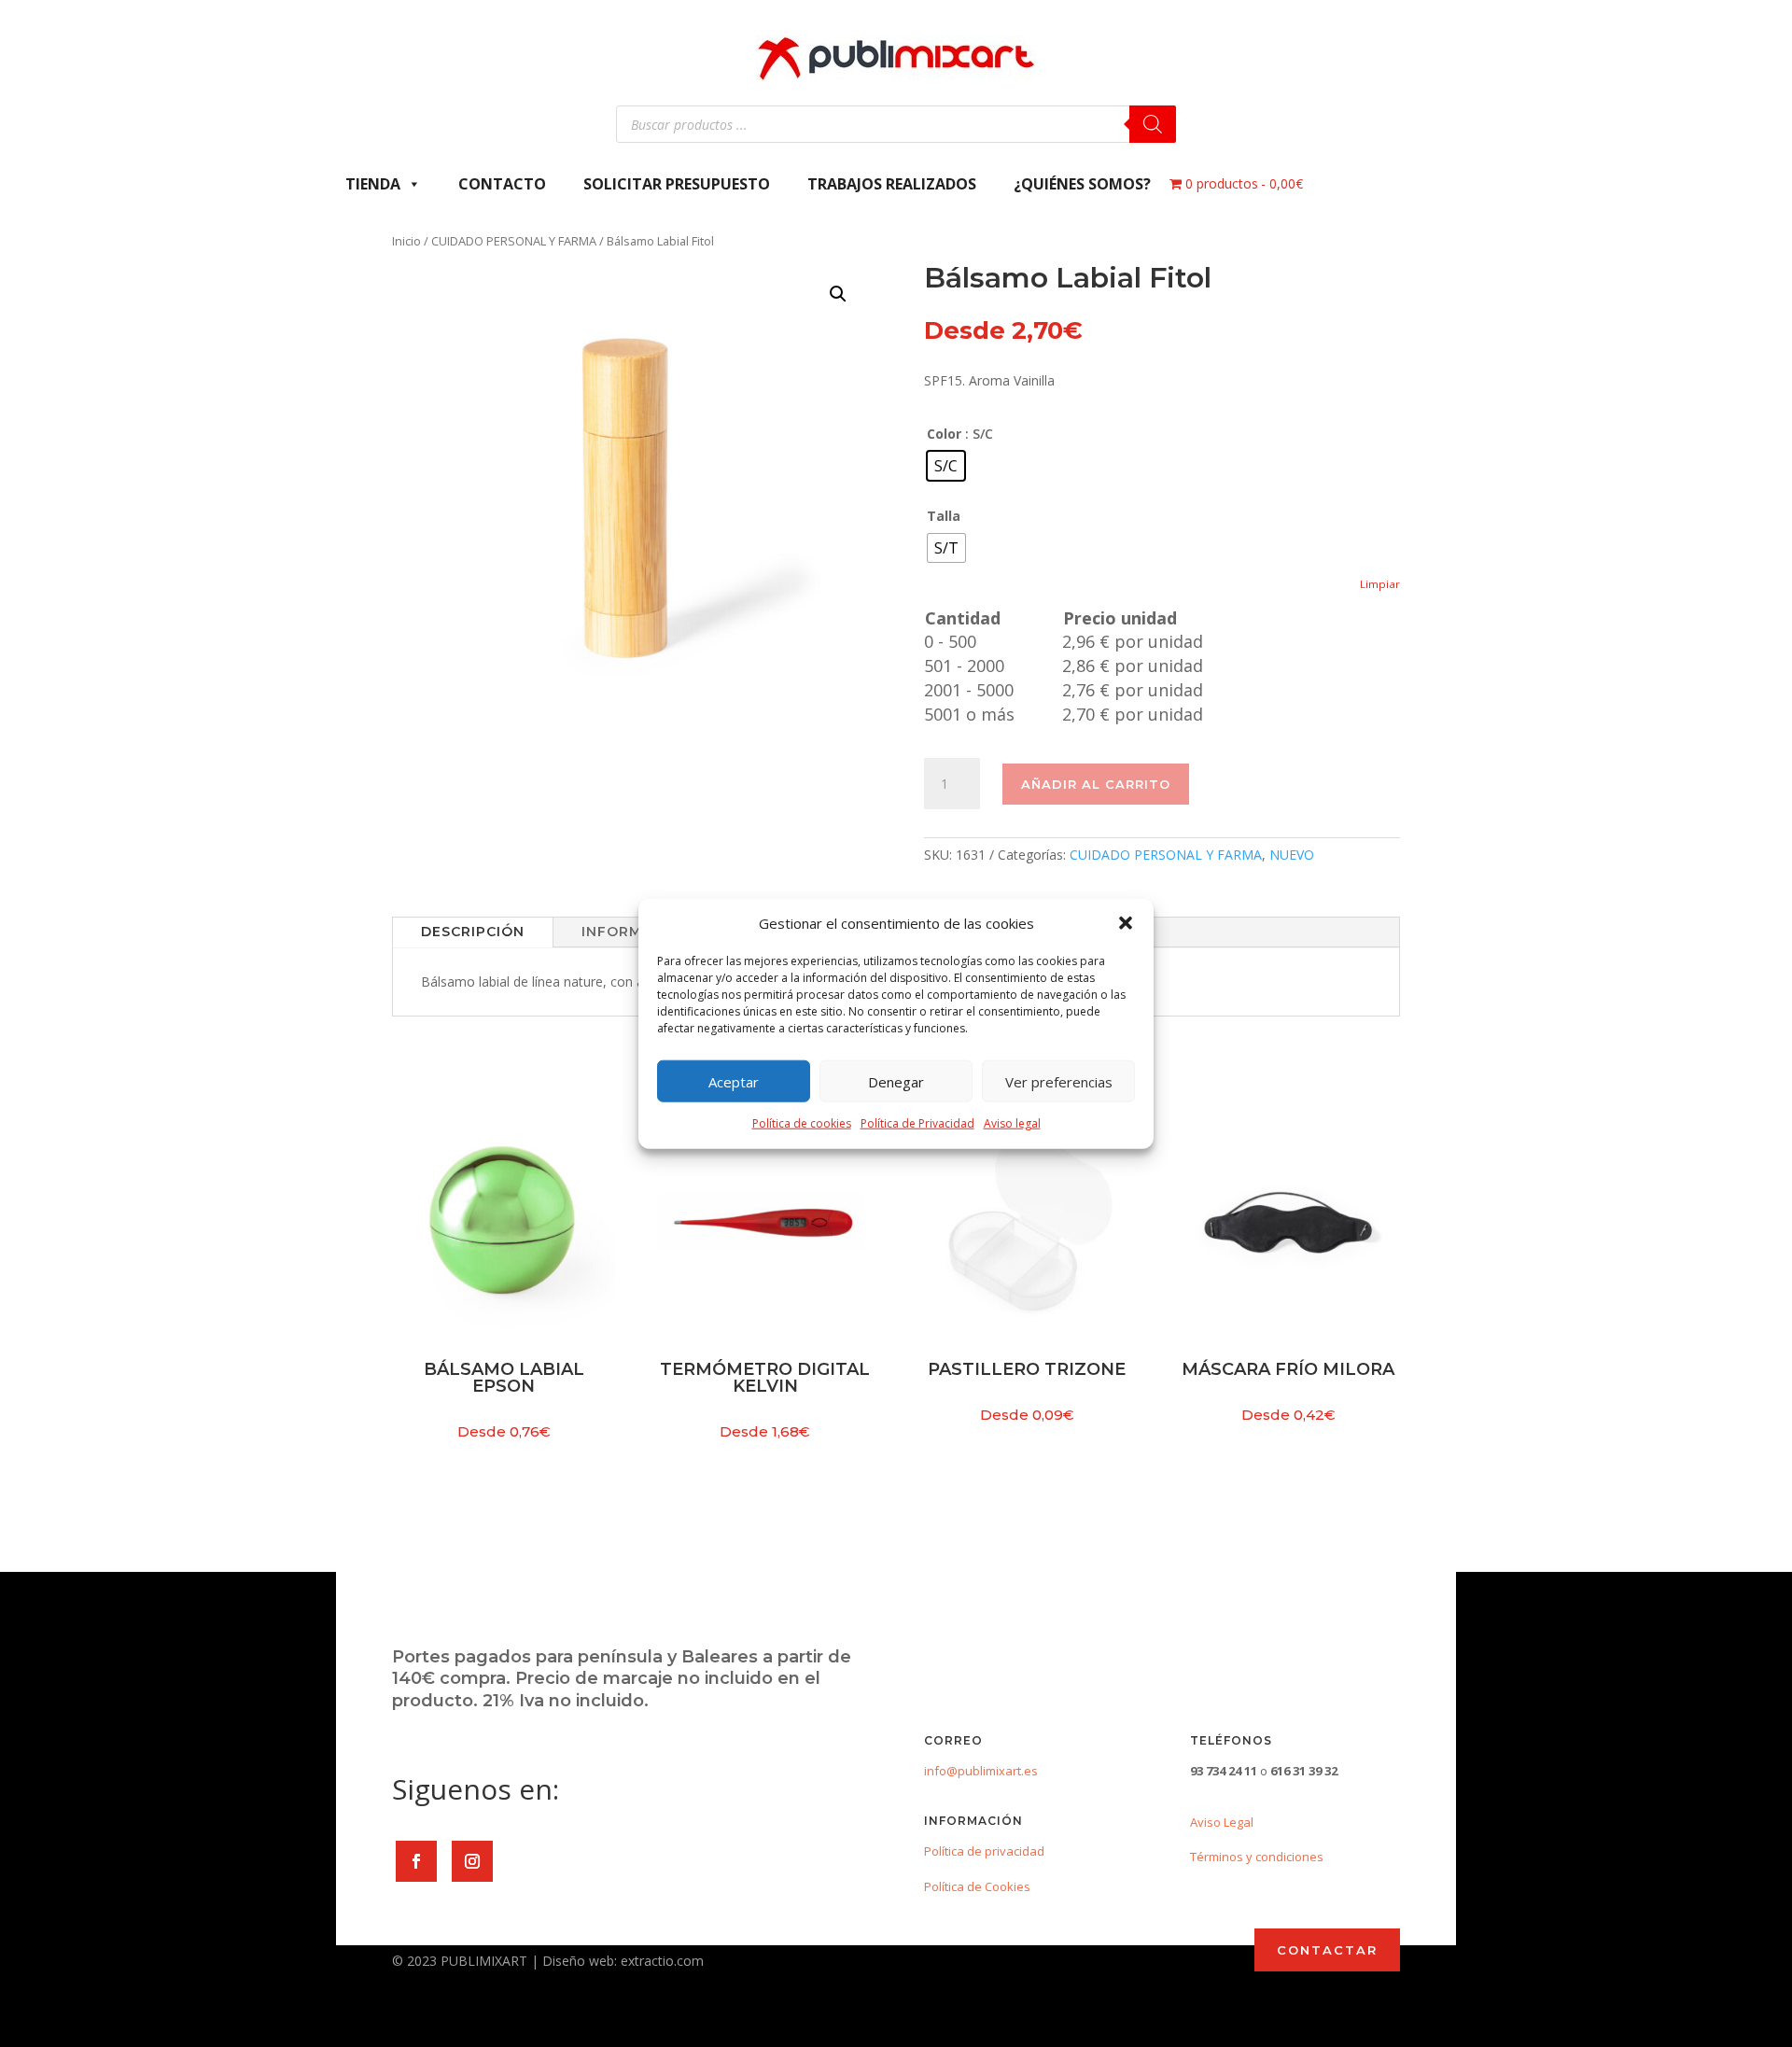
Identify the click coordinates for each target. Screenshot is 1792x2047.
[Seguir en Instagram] (472, 1861)
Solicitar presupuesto (677, 184)
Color (944, 434)
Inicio (406, 241)
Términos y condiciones (1257, 1857)
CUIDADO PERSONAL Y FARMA (514, 241)
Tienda (373, 184)
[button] (1126, 923)
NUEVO (1292, 855)
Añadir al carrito (1096, 784)
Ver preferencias (1059, 1082)
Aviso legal (1012, 1123)
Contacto (502, 184)
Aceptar (734, 1082)
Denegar (896, 1082)
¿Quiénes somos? (1082, 184)
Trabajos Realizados (892, 184)
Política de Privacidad (917, 1123)
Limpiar (1380, 584)
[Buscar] (1153, 124)
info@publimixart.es (981, 1771)
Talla (944, 516)
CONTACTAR (1327, 1950)
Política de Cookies (977, 1886)
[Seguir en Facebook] (416, 1861)
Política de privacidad (984, 1851)
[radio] (946, 466)
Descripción (473, 932)
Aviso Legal (1222, 1822)
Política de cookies (802, 1123)
